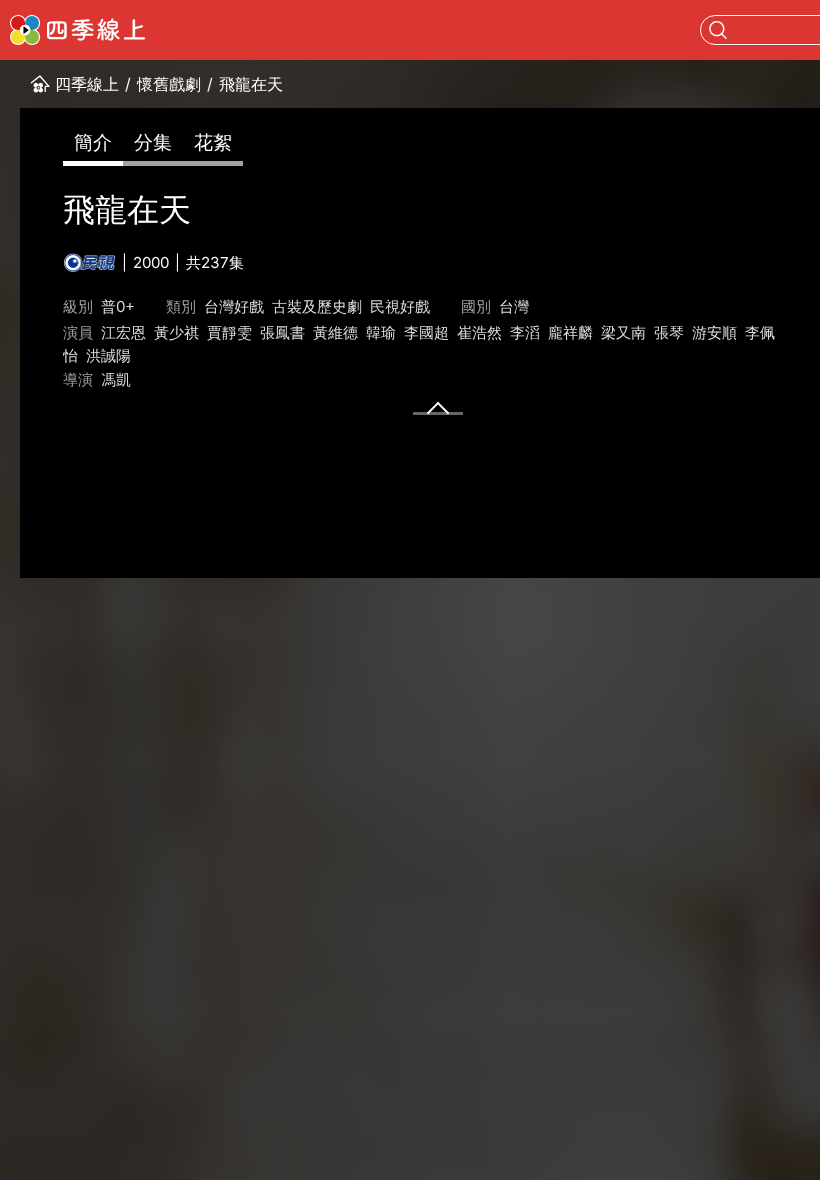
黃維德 (335, 332)
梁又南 (623, 332)
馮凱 (116, 379)
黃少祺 (176, 332)
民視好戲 (400, 306)
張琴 (669, 332)
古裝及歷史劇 (317, 306)
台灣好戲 (234, 306)
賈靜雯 (229, 332)
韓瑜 (381, 332)
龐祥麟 (570, 332)
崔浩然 (479, 332)
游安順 (714, 332)
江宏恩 (123, 332)
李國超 (426, 332)
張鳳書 (282, 332)
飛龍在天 (251, 84)
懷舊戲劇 (169, 84)
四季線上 (87, 84)
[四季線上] (77, 30)
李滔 (525, 332)
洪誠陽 (108, 355)
